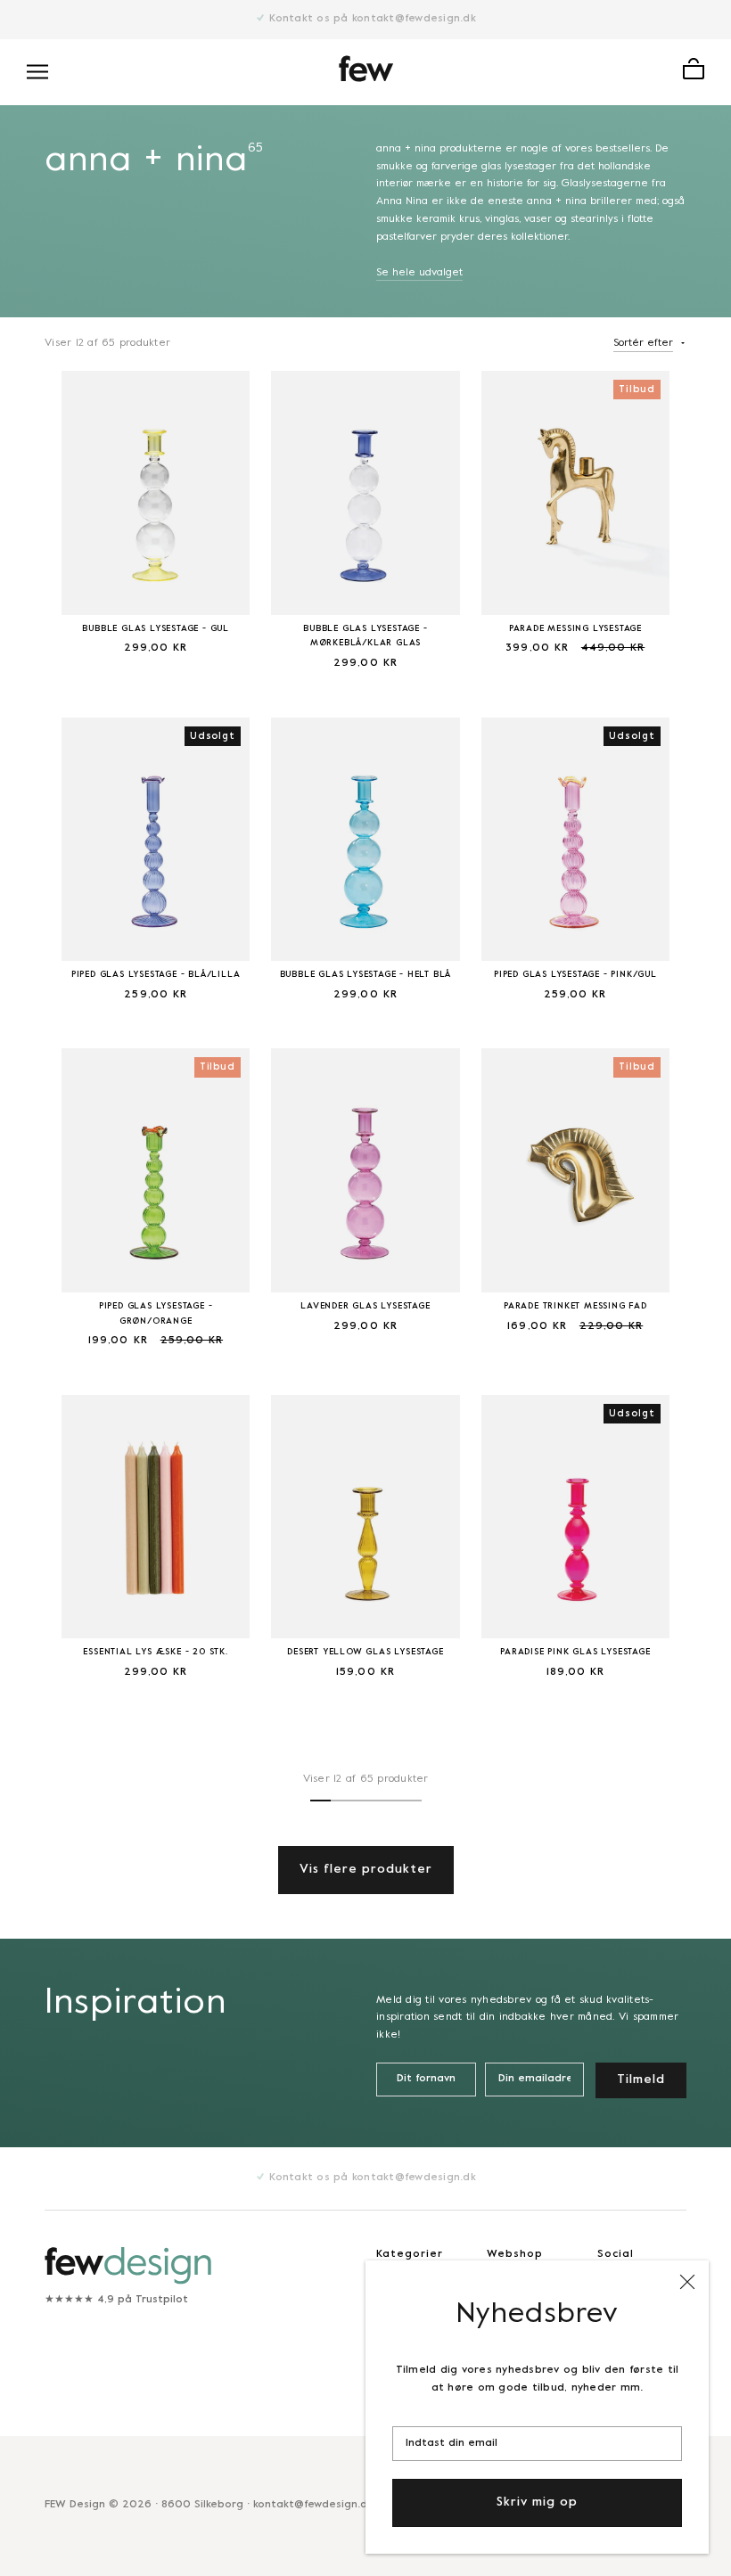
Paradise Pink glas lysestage (575, 1652)
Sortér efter (643, 343)
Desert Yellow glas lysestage (365, 1652)
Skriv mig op (537, 2502)
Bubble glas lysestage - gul (156, 629)
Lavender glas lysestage (365, 1306)
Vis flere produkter (366, 1870)
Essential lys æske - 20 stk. (155, 1652)
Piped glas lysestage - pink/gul (575, 975)
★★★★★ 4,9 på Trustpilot (116, 2300)
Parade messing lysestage (575, 629)
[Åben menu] (37, 72)
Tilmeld (641, 2080)
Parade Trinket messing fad (575, 1306)
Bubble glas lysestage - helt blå (366, 975)
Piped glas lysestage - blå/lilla (156, 975)
